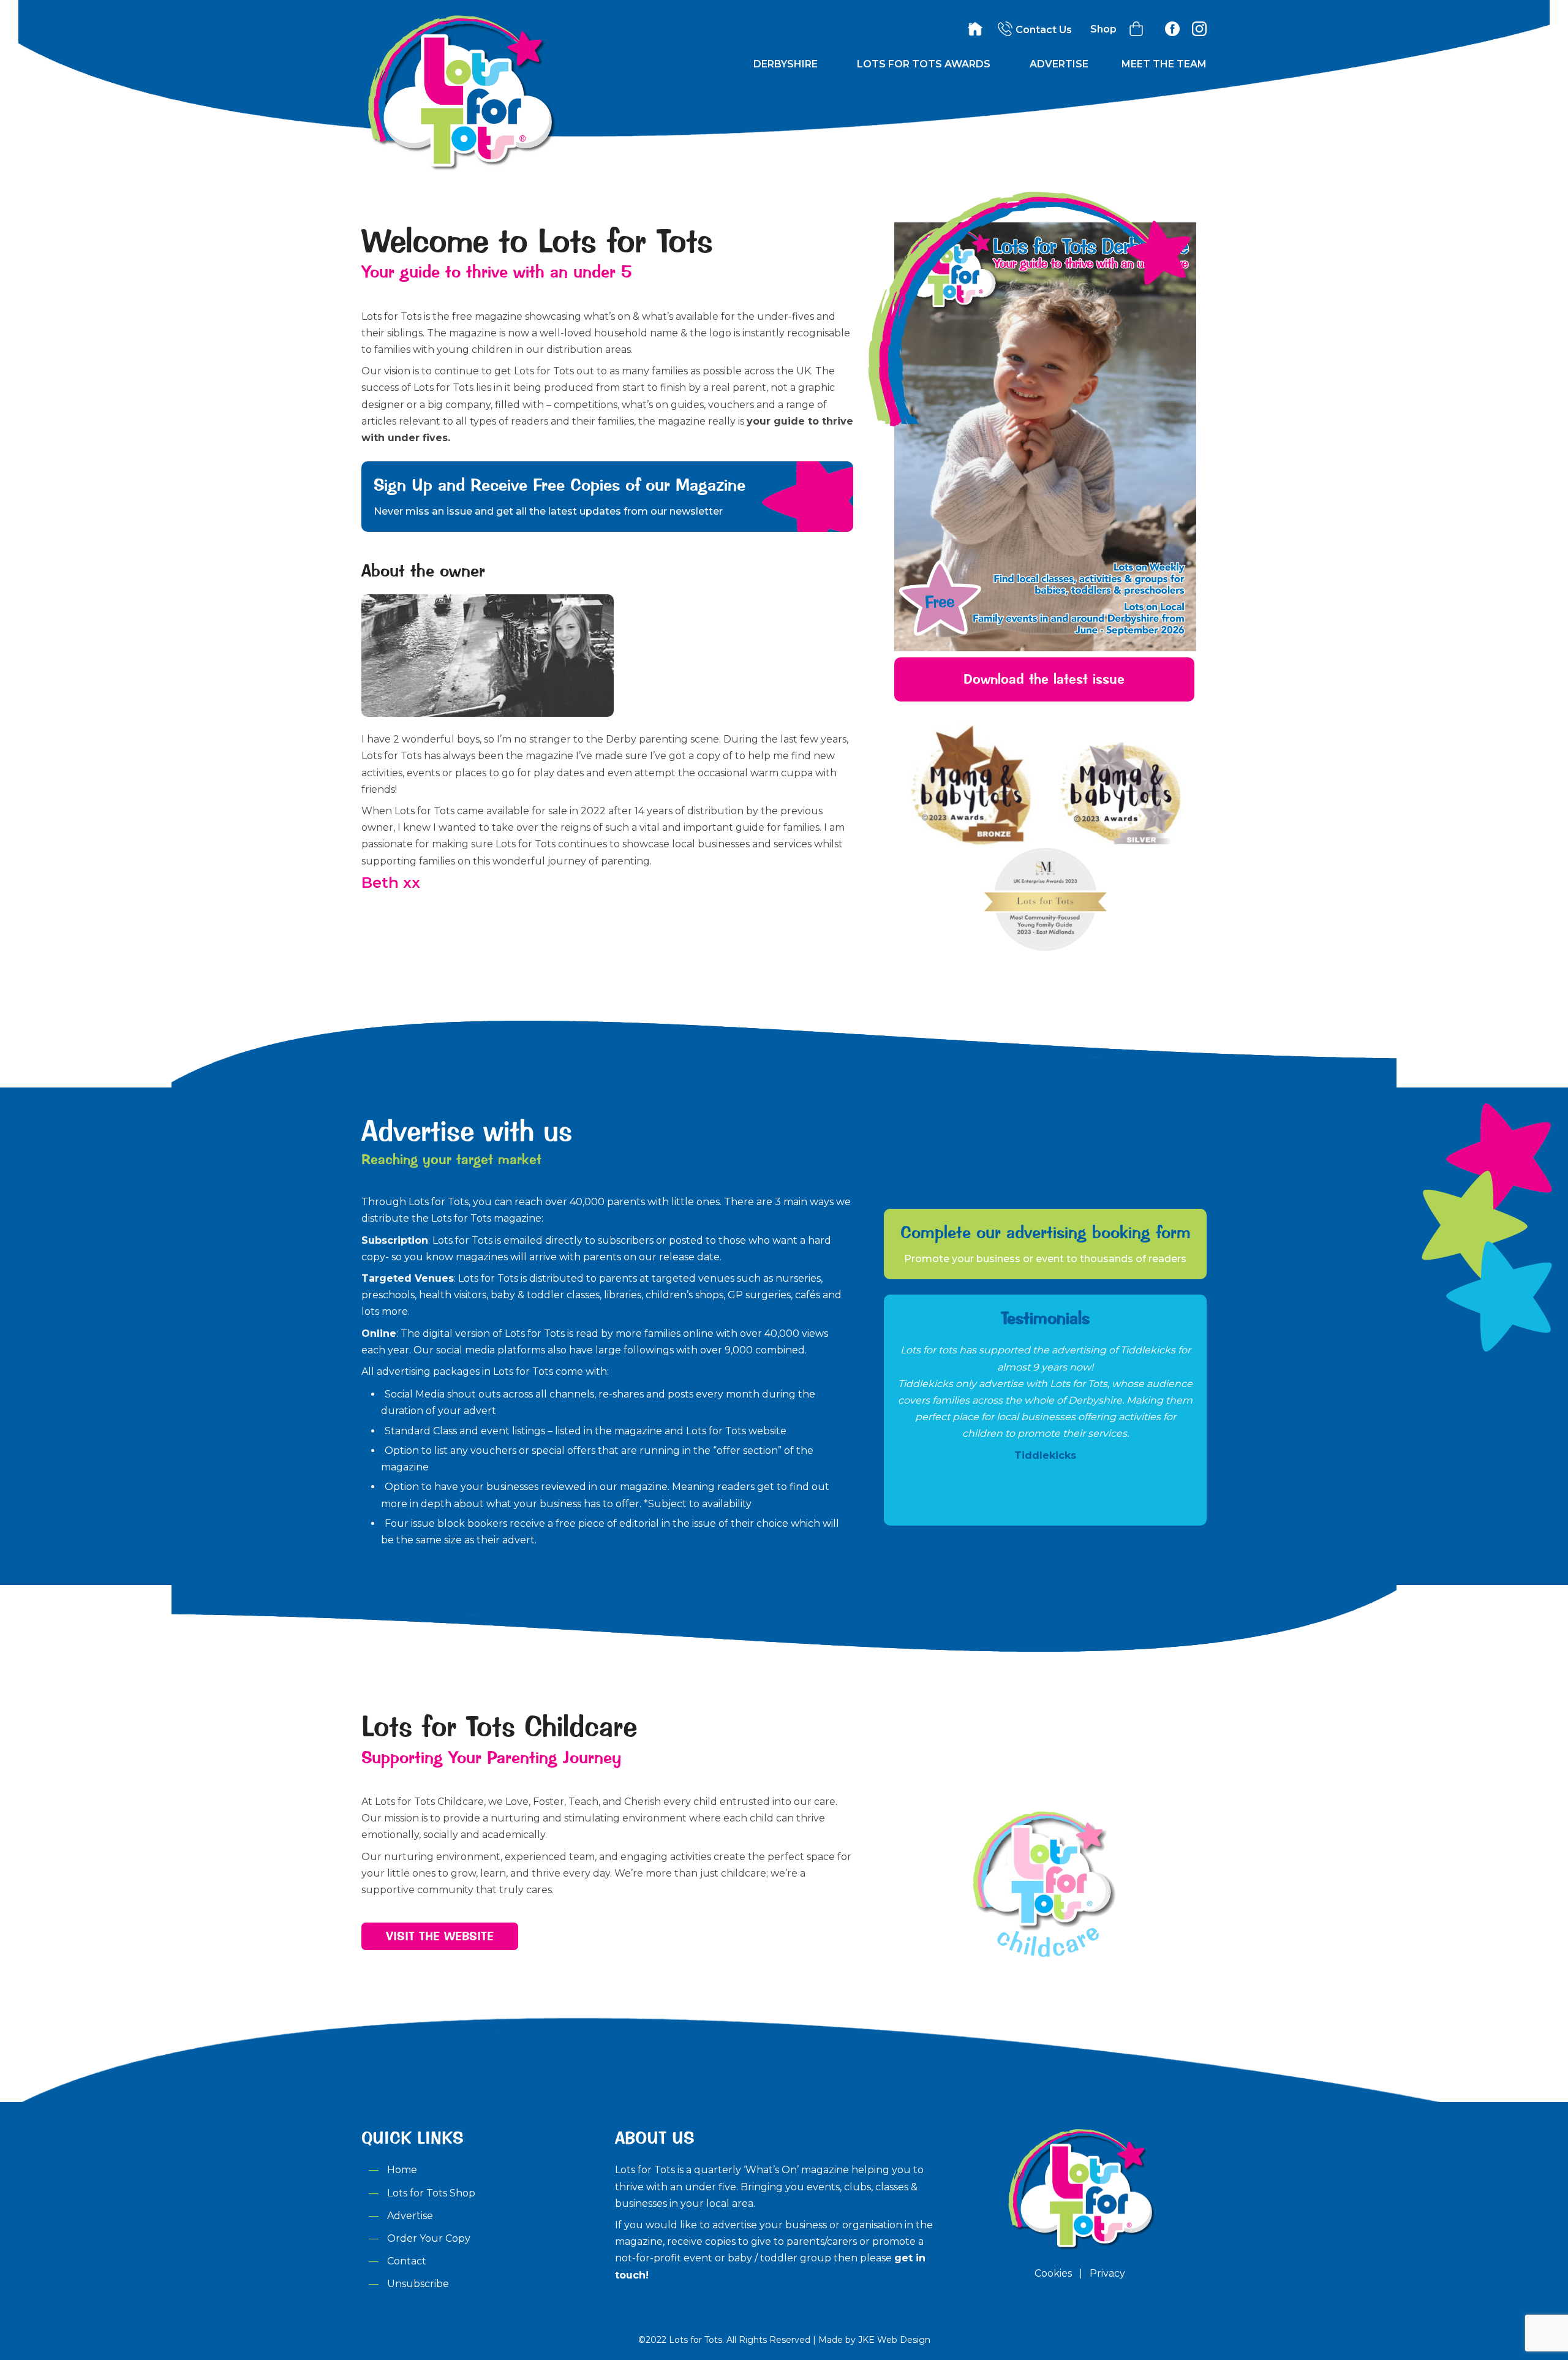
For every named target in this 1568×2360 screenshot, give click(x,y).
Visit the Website (440, 1936)
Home (402, 2170)
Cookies (1053, 2273)
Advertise (1059, 64)
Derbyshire (786, 64)
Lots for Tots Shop (431, 2193)
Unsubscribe (418, 2284)
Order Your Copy (429, 2238)
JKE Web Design (894, 2340)
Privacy (1107, 2273)
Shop (1103, 29)
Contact (407, 2261)
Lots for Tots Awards (924, 64)
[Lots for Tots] (459, 168)
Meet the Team (1164, 64)
